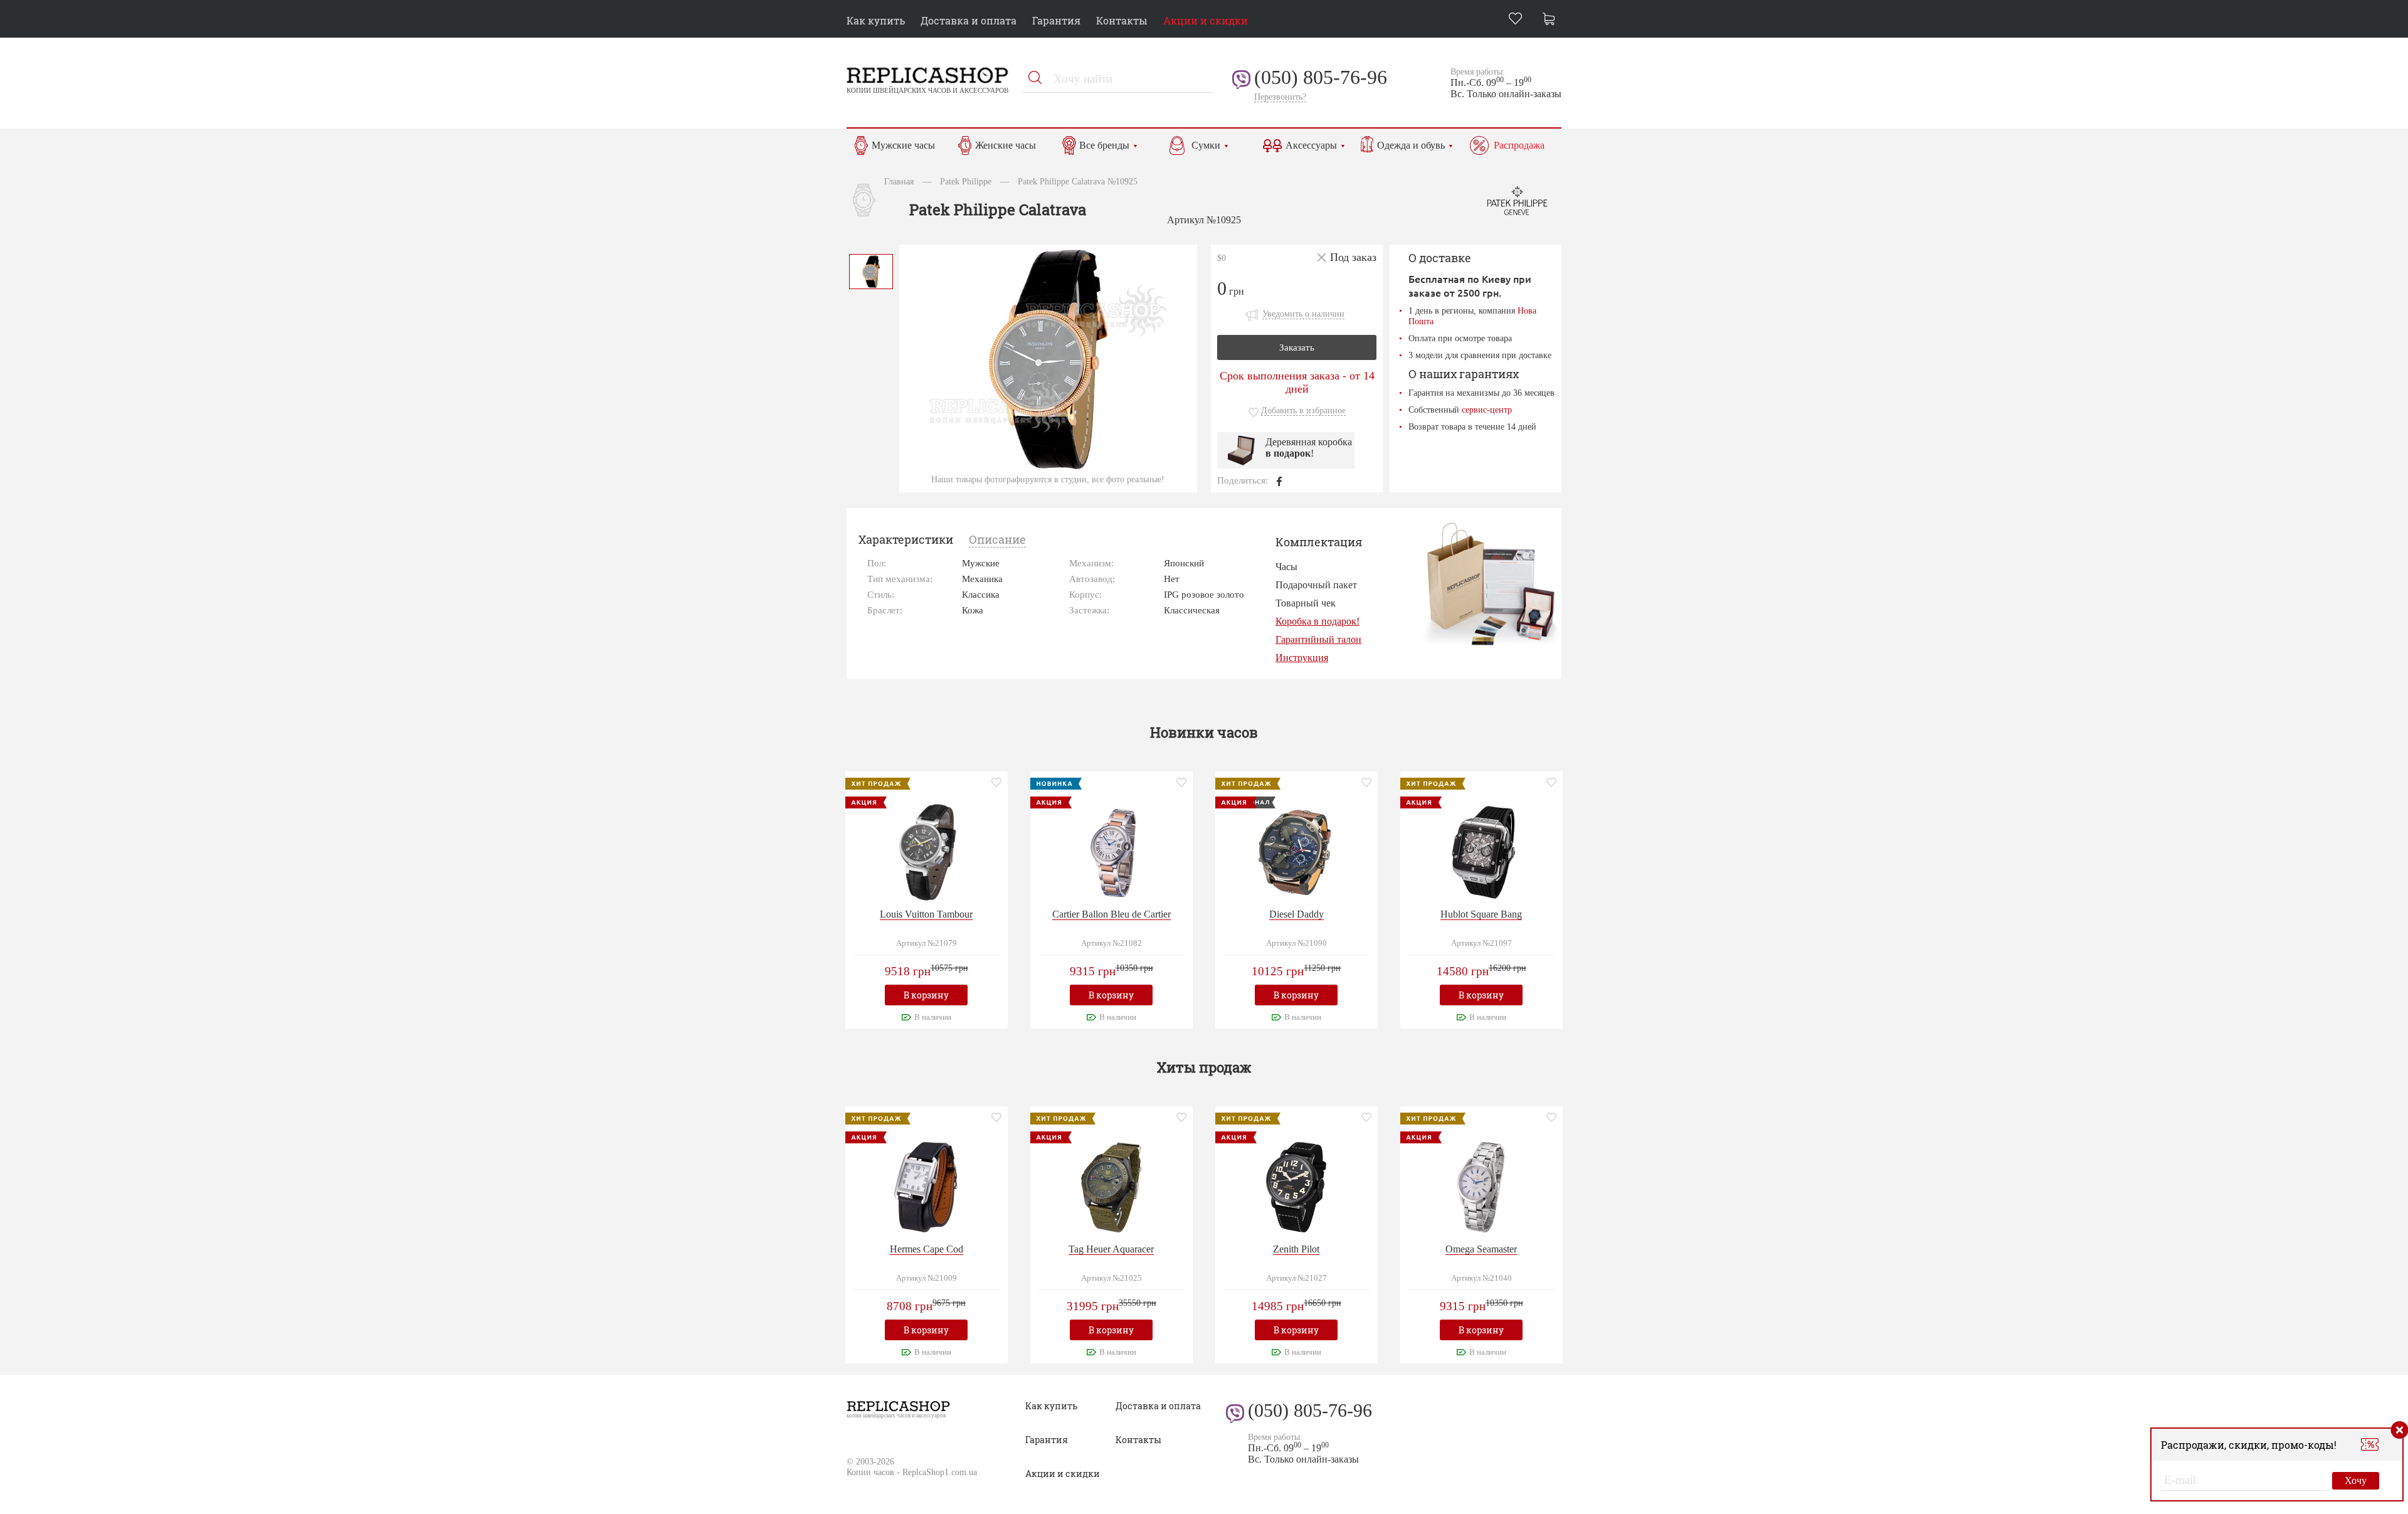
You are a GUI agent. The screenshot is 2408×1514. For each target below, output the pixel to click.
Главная (899, 181)
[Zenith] (1296, 1186)
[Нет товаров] (1552, 20)
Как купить (876, 20)
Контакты (1122, 20)
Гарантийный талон (1318, 639)
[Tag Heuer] (1111, 1186)
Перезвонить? (1280, 97)
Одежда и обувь (1411, 145)
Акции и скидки (1206, 20)
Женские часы (1006, 145)
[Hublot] (1481, 851)
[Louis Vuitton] (926, 851)
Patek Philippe (966, 181)
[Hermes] (926, 1186)
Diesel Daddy (1296, 914)
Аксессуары (1311, 145)
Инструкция (1302, 658)
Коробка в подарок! (1318, 621)
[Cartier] (1111, 851)
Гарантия (1056, 20)
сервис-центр (1487, 410)
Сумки (1206, 145)
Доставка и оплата (969, 20)
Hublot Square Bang (1481, 914)
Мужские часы (903, 145)
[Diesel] (1296, 851)
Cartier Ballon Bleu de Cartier (1112, 914)
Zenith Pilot (1296, 1249)
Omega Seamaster (1481, 1249)
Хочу (2356, 1480)
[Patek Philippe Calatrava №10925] (871, 270)
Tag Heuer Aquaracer (1111, 1249)
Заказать (1297, 347)
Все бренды (1104, 145)
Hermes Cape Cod (927, 1249)
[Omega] (1481, 1186)
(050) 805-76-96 (1321, 77)
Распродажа (1519, 145)
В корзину (926, 995)
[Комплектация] (1490, 584)
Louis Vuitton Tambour (926, 914)
